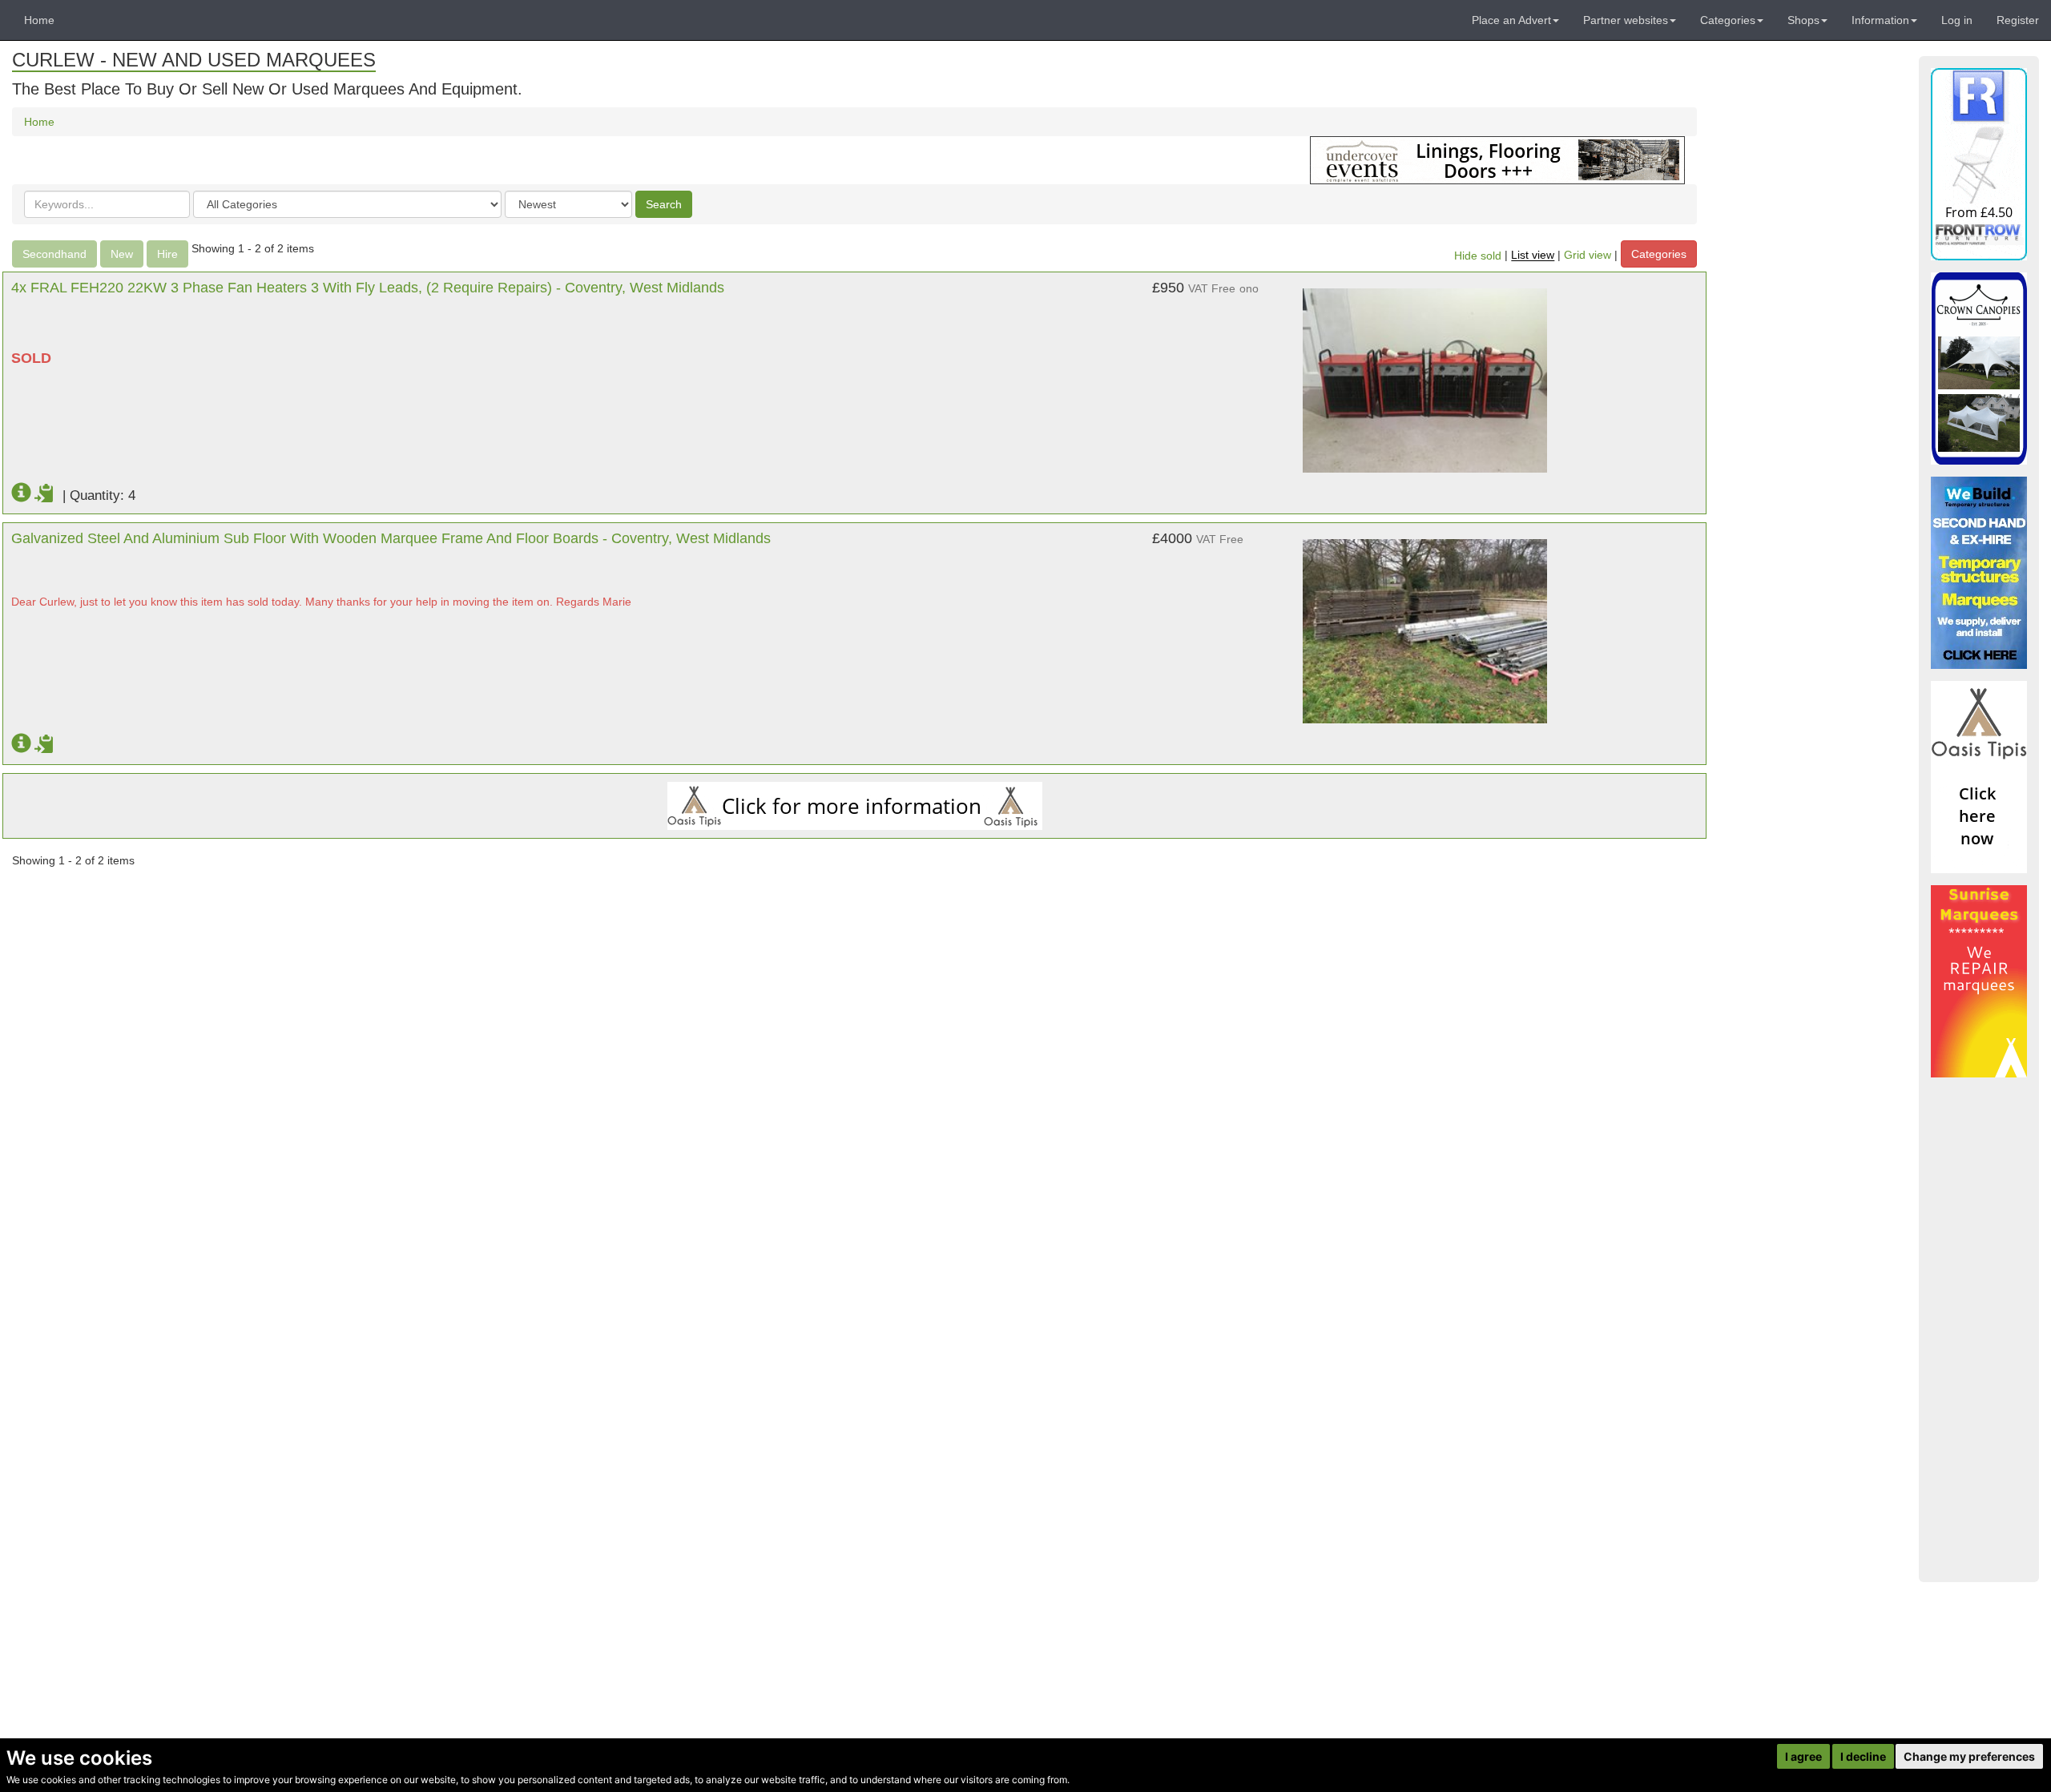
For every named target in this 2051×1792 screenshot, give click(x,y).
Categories (1659, 254)
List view (1533, 256)
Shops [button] (1803, 20)
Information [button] (1880, 20)
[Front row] (1979, 164)
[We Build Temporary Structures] (1979, 573)
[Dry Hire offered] (1497, 159)
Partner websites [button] (1626, 20)
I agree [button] (1803, 1756)
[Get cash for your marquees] (1979, 981)
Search (664, 204)
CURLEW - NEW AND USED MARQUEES (194, 60)
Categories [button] (1728, 20)
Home (39, 20)
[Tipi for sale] (1979, 777)
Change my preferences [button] (1969, 1756)
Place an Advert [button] (1511, 20)
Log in (1957, 20)
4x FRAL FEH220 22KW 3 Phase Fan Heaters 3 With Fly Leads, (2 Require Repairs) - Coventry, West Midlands (368, 288)
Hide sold (1478, 256)
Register (2018, 20)
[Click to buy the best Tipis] (854, 806)
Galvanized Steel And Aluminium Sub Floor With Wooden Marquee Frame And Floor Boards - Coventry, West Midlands (391, 538)
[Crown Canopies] (1979, 368)
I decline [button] (1863, 1756)
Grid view (1588, 256)
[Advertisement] (1979, 1330)
